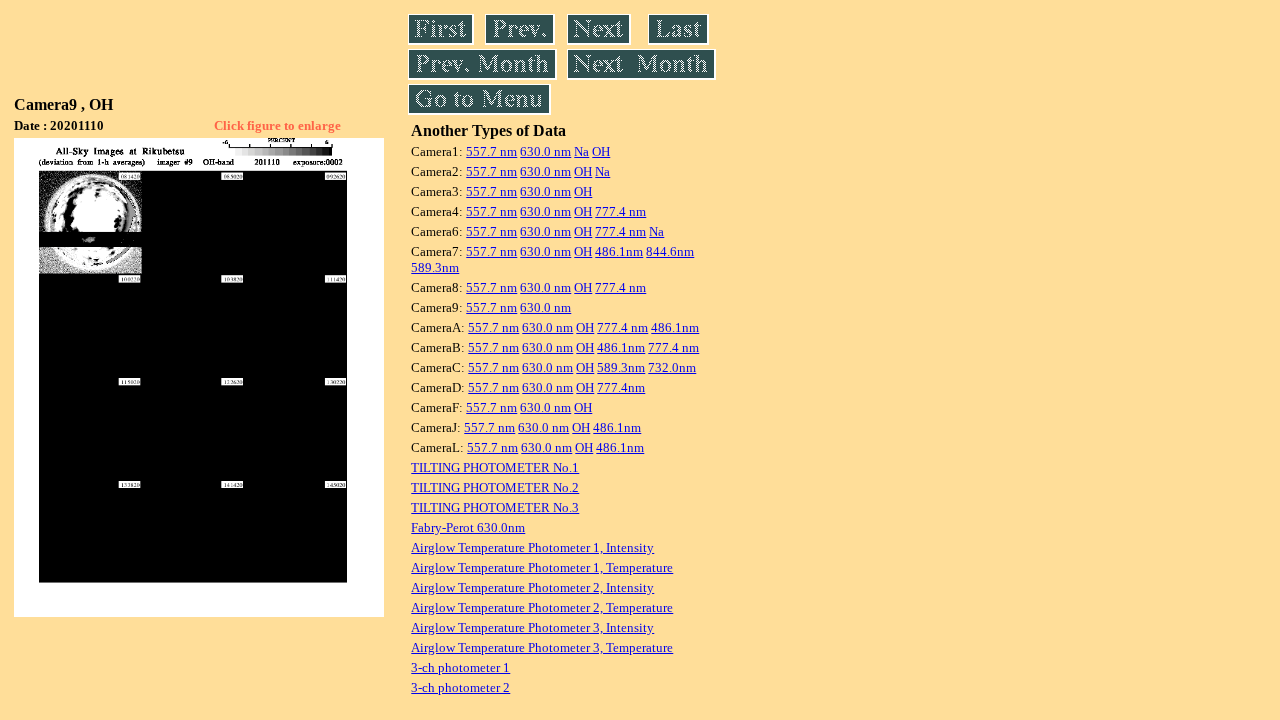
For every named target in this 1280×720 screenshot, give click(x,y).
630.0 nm (545, 151)
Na (581, 151)
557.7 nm (491, 151)
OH (601, 151)
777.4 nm (620, 211)
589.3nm (435, 267)
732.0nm (672, 367)
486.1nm (619, 251)
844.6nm (670, 251)
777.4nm (621, 387)
